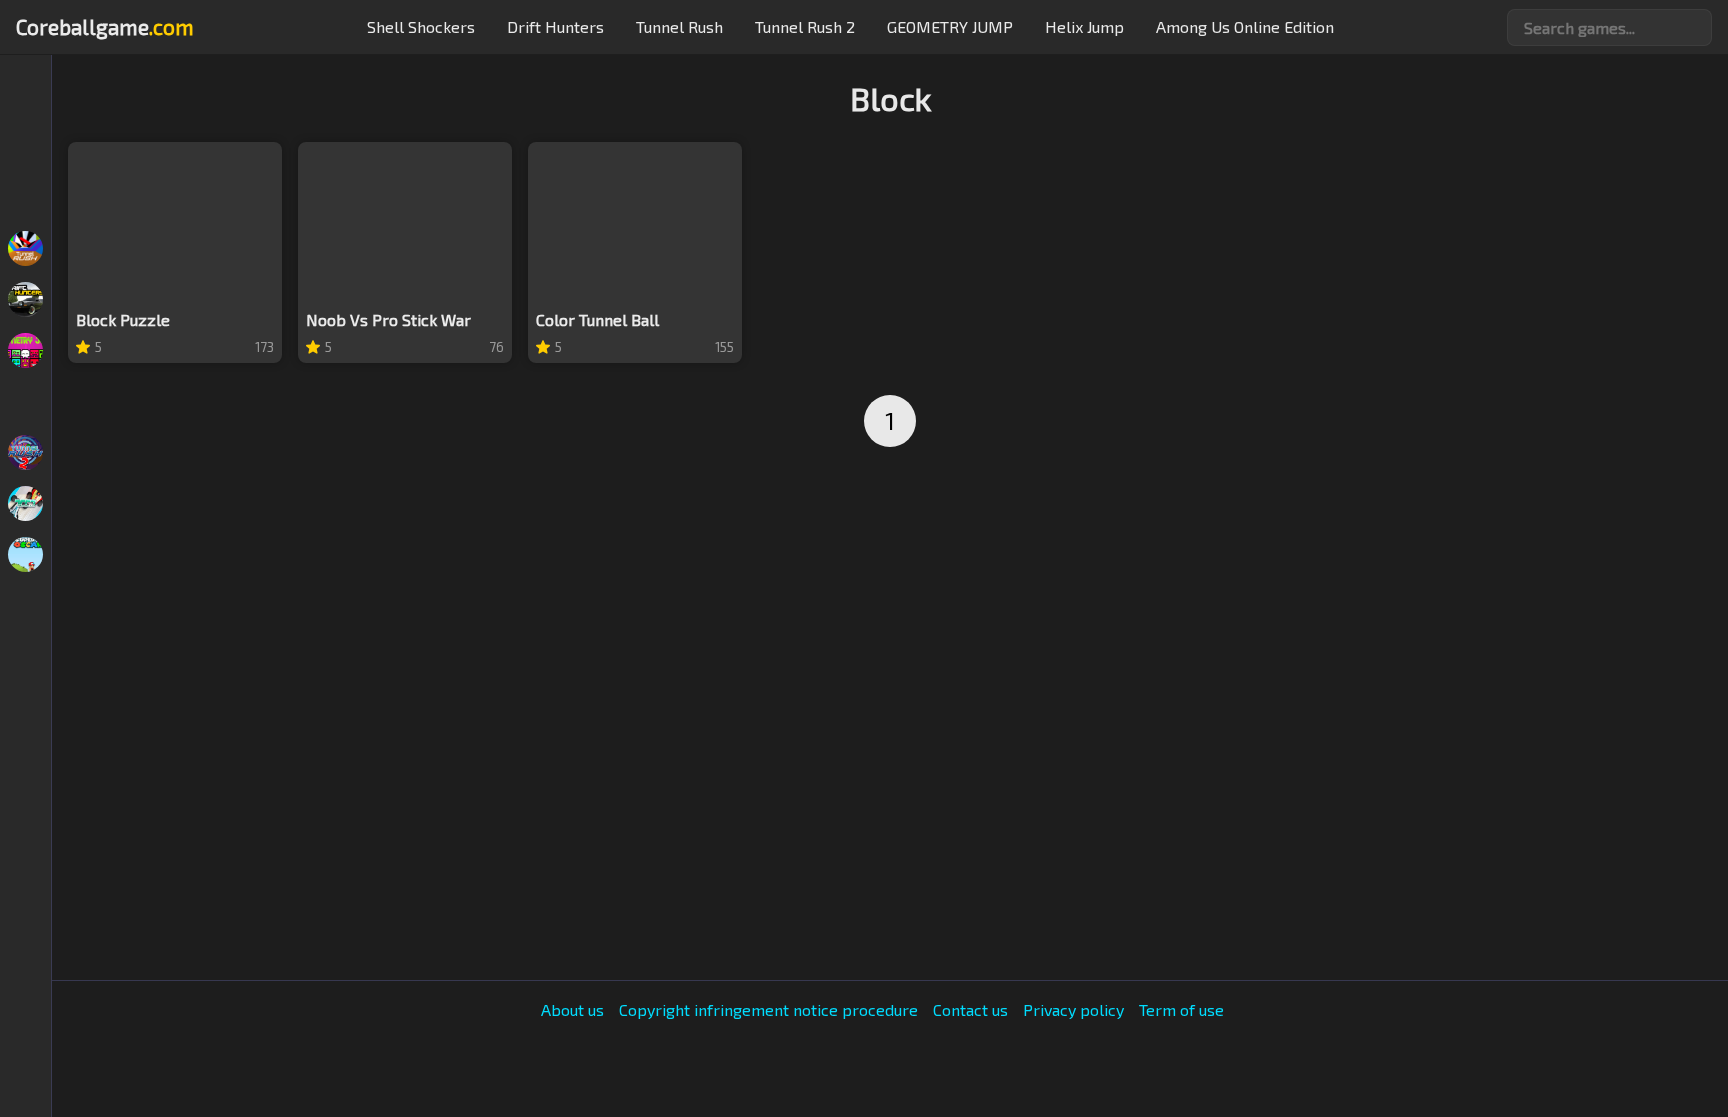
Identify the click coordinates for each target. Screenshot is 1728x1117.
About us (572, 1010)
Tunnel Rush (679, 26)
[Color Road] (25, 401)
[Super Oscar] (25, 554)
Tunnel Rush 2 (805, 26)
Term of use (1181, 1010)
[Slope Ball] (25, 95)
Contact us (970, 1010)
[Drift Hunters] (25, 299)
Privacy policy (1073, 1010)
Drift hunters (555, 26)
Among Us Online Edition (1245, 26)
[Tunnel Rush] (25, 248)
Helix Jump (1084, 26)
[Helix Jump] (25, 197)
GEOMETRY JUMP (950, 26)
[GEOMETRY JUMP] (25, 350)
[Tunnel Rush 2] (25, 452)
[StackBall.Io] (25, 146)
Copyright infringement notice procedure (768, 1010)
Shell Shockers (421, 26)
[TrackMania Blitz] (25, 503)
